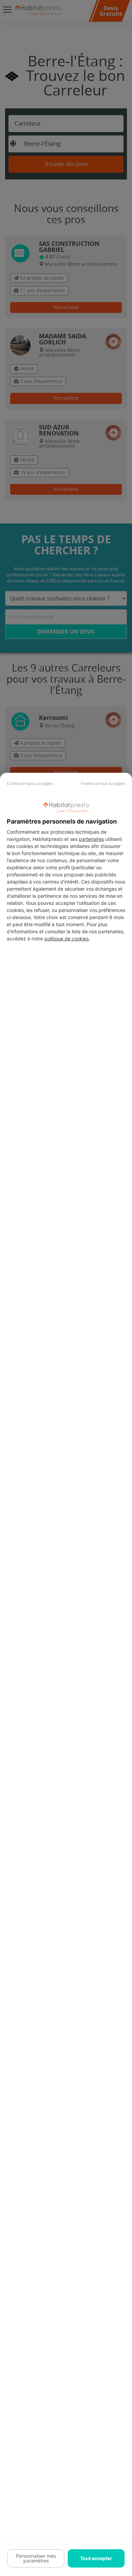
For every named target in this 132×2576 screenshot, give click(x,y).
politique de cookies (67, 939)
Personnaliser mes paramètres (36, 2558)
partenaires (91, 839)
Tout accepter (96, 2558)
